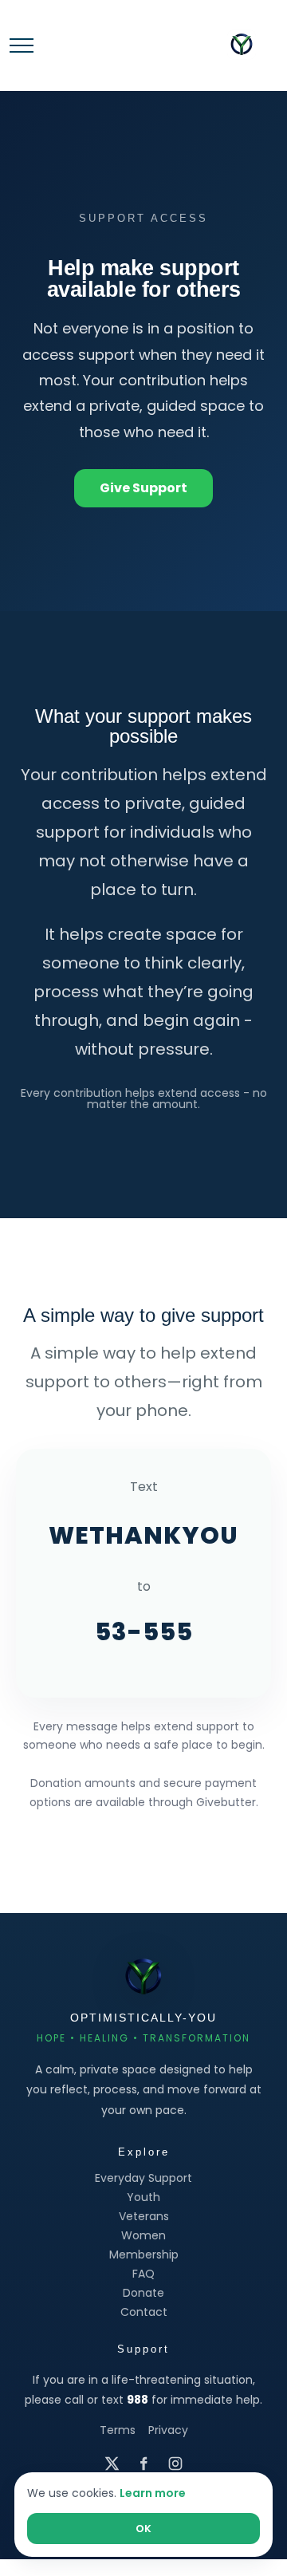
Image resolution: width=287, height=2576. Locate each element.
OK (143, 2529)
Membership (144, 2254)
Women (143, 2235)
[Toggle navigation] (22, 45)
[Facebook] (143, 2464)
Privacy (168, 2430)
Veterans (144, 2216)
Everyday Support (143, 2178)
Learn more (153, 2493)
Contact (144, 2312)
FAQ (143, 2274)
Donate (143, 2293)
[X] (112, 2464)
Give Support (143, 488)
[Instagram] (175, 2464)
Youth (143, 2197)
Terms (118, 2430)
